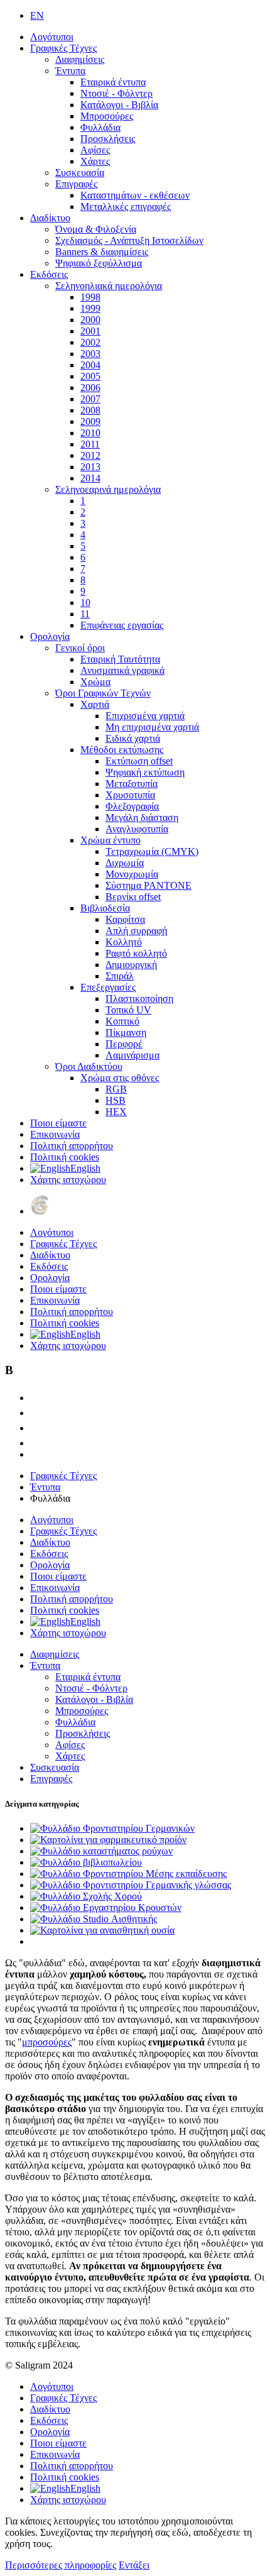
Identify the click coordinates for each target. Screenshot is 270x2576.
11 (85, 614)
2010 (90, 433)
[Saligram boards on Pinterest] (36, 1443)
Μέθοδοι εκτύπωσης (122, 750)
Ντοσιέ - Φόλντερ (116, 93)
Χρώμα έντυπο (111, 840)
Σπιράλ (120, 976)
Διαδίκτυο (50, 218)
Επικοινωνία (55, 1134)
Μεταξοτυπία (132, 784)
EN (37, 15)
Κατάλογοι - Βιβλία (119, 105)
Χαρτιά (95, 704)
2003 (90, 354)
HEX (116, 1112)
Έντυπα (70, 71)
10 (85, 603)
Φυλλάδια (100, 127)
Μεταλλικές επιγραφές (126, 206)
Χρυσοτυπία (130, 795)
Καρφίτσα (125, 919)
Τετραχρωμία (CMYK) (152, 851)
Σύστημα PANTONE (148, 885)
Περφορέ (124, 1044)
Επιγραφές (76, 184)
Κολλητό (124, 942)
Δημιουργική (131, 965)
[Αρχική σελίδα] (40, 1211)
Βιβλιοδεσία (105, 908)
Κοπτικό (122, 1021)
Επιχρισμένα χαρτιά (145, 716)
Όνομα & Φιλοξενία (96, 229)
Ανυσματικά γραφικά (122, 670)
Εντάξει (134, 2565)
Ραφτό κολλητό (136, 953)
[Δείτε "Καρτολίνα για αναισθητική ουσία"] (102, 1930)
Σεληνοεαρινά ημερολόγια (108, 489)
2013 (90, 467)
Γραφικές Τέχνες (63, 48)
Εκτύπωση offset (139, 761)
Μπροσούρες (107, 116)
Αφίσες (95, 150)
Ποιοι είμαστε (58, 1123)
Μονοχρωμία (132, 874)
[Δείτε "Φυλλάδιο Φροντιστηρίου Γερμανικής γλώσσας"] (131, 1885)
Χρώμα (95, 682)
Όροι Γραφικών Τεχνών (103, 693)
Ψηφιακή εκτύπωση (145, 772)
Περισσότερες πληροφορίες (61, 2565)
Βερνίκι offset (133, 897)
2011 (90, 444)
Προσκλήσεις (108, 139)
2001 (90, 331)
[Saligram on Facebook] (36, 1413)
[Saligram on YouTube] (36, 1428)
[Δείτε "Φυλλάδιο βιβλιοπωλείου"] (86, 1862)
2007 (90, 399)
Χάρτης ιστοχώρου (68, 1180)
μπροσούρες (47, 2042)
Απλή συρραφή (136, 931)
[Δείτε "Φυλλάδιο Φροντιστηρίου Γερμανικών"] (112, 1828)
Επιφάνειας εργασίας (122, 625)
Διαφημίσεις (80, 59)
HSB (116, 1100)
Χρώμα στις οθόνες (120, 1078)
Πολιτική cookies (65, 1157)
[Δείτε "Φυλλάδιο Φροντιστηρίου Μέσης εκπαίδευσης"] (128, 1874)
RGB (116, 1089)
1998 (90, 297)
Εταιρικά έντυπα (113, 82)
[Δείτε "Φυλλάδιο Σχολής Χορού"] (86, 1896)
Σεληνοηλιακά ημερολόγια (109, 286)
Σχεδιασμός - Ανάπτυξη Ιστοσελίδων (129, 240)
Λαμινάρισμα (132, 1055)
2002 (90, 342)
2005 (90, 376)
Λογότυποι (52, 37)
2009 (90, 421)
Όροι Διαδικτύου (89, 1066)
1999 (90, 308)
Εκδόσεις (49, 274)
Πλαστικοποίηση (139, 999)
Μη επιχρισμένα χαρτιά (152, 727)
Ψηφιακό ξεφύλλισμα (99, 263)
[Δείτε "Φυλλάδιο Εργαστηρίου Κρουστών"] (106, 1907)
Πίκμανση (126, 1032)
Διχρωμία (125, 863)
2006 (90, 388)
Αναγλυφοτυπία (137, 829)
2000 (90, 320)
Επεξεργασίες (108, 987)
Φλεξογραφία (132, 806)
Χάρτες (95, 161)
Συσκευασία (80, 173)
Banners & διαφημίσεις (102, 252)
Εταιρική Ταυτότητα (120, 659)
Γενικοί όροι (80, 648)
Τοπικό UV (128, 1010)
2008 (90, 410)
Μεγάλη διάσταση (142, 817)
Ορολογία (50, 636)
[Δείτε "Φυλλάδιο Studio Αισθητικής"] (94, 1919)
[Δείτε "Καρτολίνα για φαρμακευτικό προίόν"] (108, 1840)
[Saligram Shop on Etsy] (36, 1398)
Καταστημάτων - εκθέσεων (135, 195)
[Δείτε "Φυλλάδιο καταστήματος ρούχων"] (101, 1851)
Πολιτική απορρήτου (72, 1146)
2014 (90, 478)
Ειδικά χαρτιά (133, 738)
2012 (90, 455)
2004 (90, 365)
